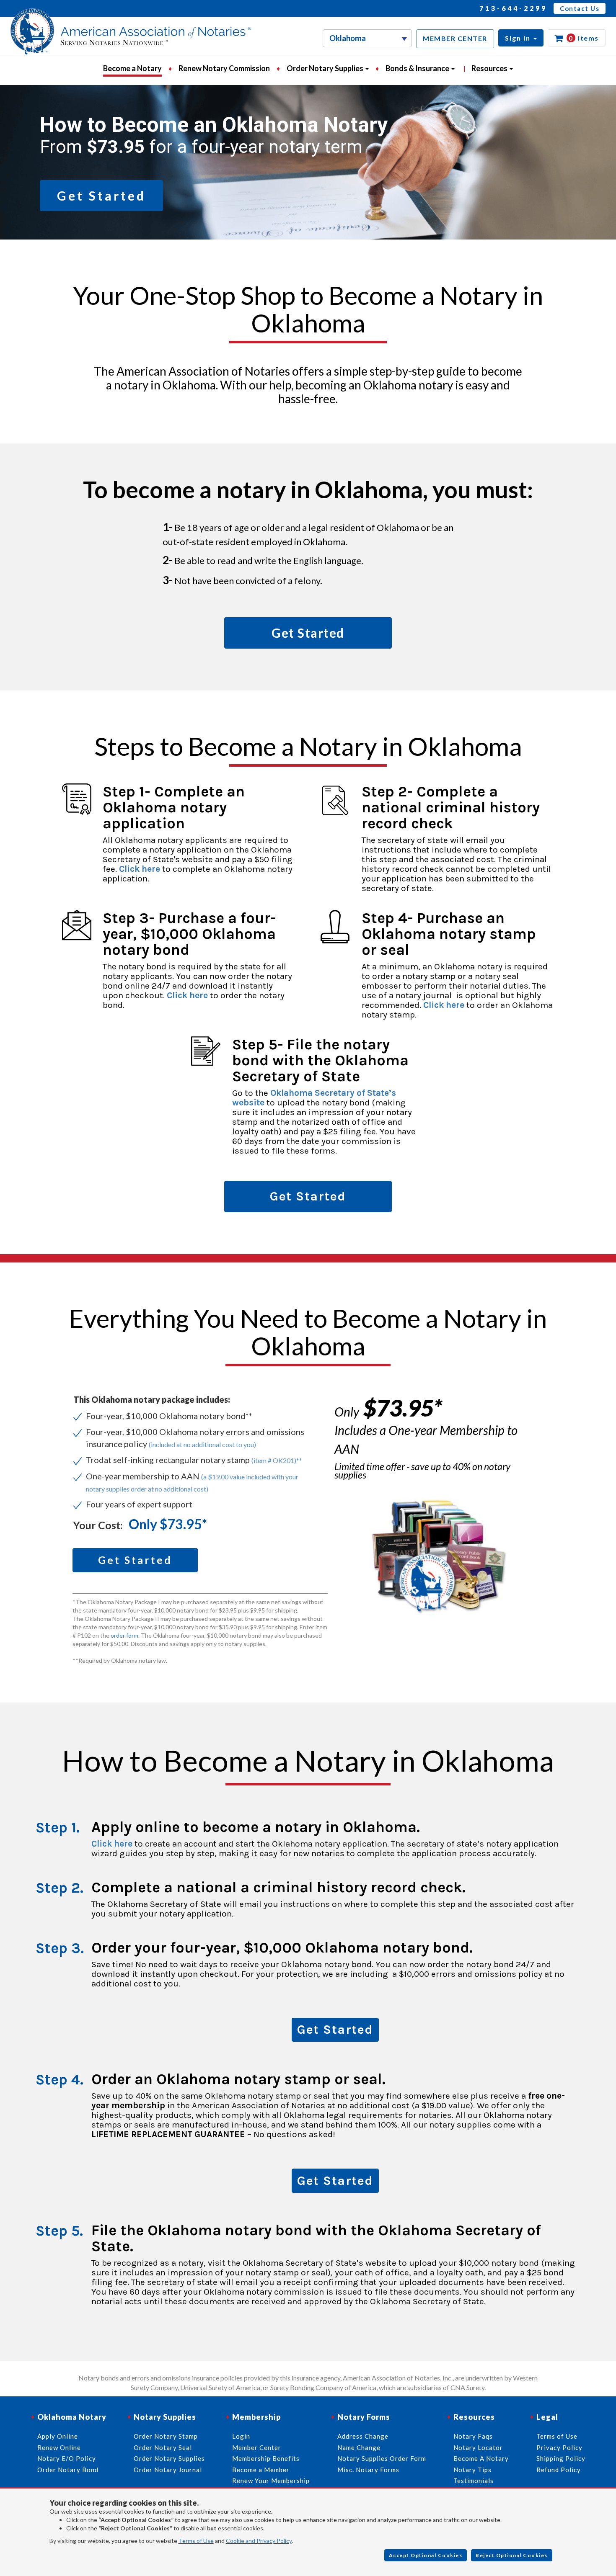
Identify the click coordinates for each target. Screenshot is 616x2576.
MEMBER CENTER (455, 38)
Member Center (257, 2447)
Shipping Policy (561, 2458)
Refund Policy (559, 2470)
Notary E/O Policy (67, 2458)
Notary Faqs (473, 2436)
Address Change (363, 2436)
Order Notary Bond (68, 2470)
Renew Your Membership (271, 2481)
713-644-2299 (513, 8)
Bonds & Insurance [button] (418, 68)
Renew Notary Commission (224, 68)
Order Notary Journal (168, 2470)
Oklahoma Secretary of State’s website (314, 1098)
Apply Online (58, 2436)
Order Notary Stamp (166, 2436)
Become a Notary (132, 68)
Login (241, 2436)
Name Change (359, 2447)
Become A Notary (481, 2458)
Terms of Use (196, 2541)
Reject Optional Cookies (512, 2555)
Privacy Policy (559, 2447)
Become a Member (261, 2470)
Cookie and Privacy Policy (259, 2541)
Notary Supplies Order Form (382, 2458)
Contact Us (580, 8)
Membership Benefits (266, 2458)
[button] (521, 38)
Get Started (335, 2030)
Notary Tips (472, 2470)
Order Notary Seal (163, 2447)
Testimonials (474, 2481)
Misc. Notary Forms (368, 2470)
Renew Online (59, 2447)
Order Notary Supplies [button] (326, 68)
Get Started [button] (101, 196)
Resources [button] (490, 68)
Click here (140, 869)
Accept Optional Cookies (426, 2555)
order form (124, 1635)
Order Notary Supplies (169, 2458)
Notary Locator (478, 2447)
